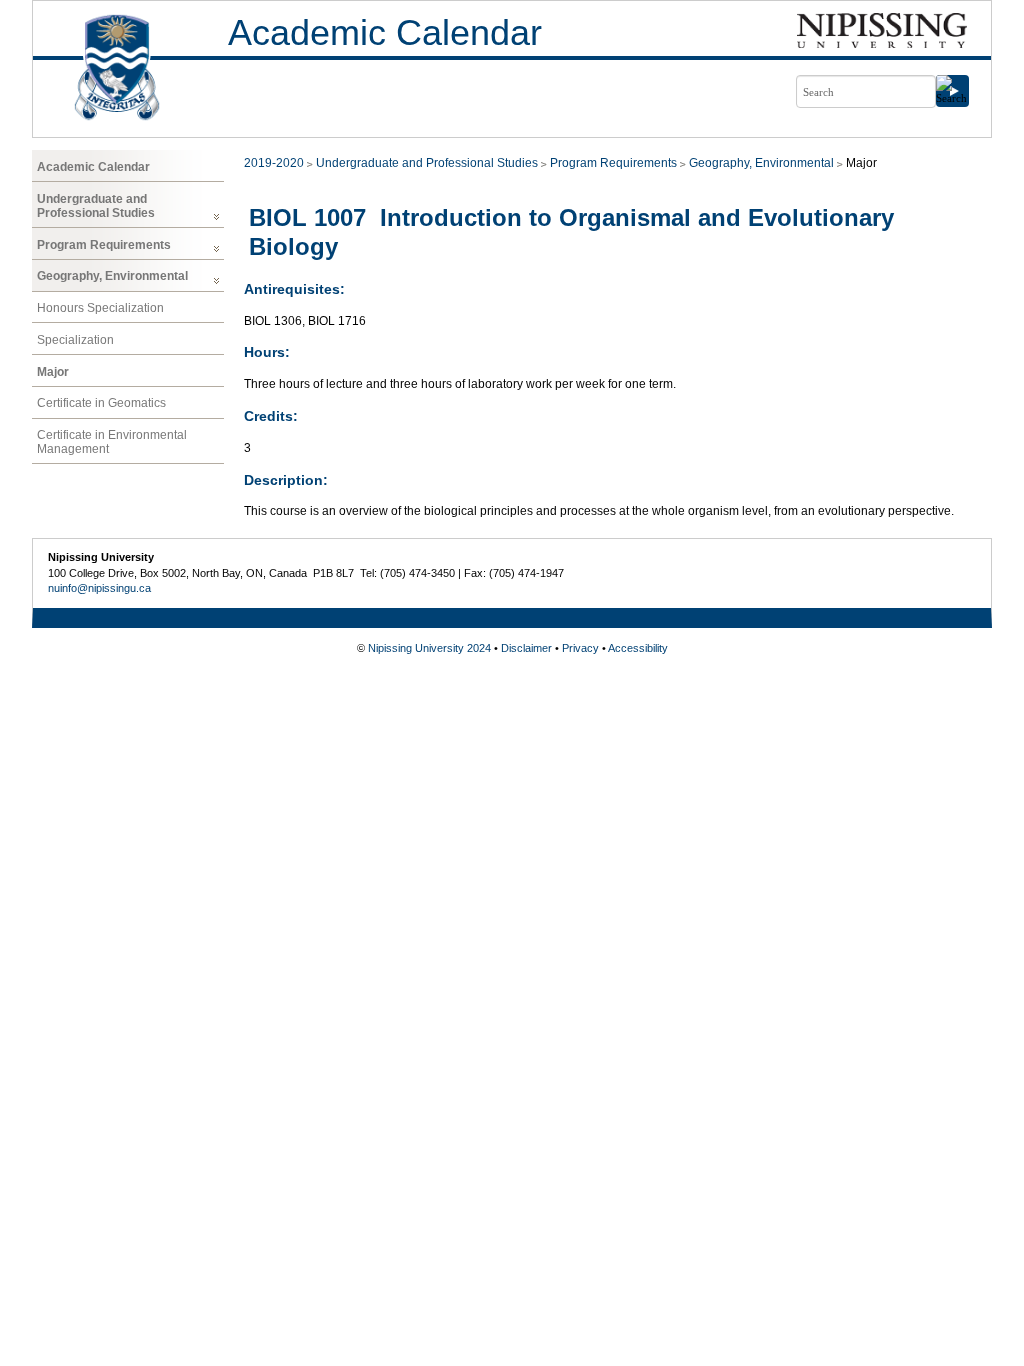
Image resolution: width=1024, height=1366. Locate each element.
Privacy (580, 648)
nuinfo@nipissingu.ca (99, 588)
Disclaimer (526, 648)
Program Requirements (104, 245)
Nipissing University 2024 (429, 648)
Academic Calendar (385, 32)
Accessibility (638, 648)
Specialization (75, 340)
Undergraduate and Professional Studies (96, 206)
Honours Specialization (100, 308)
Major (53, 372)
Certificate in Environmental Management (112, 442)
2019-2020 (274, 163)
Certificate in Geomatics (101, 403)
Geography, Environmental (112, 276)
